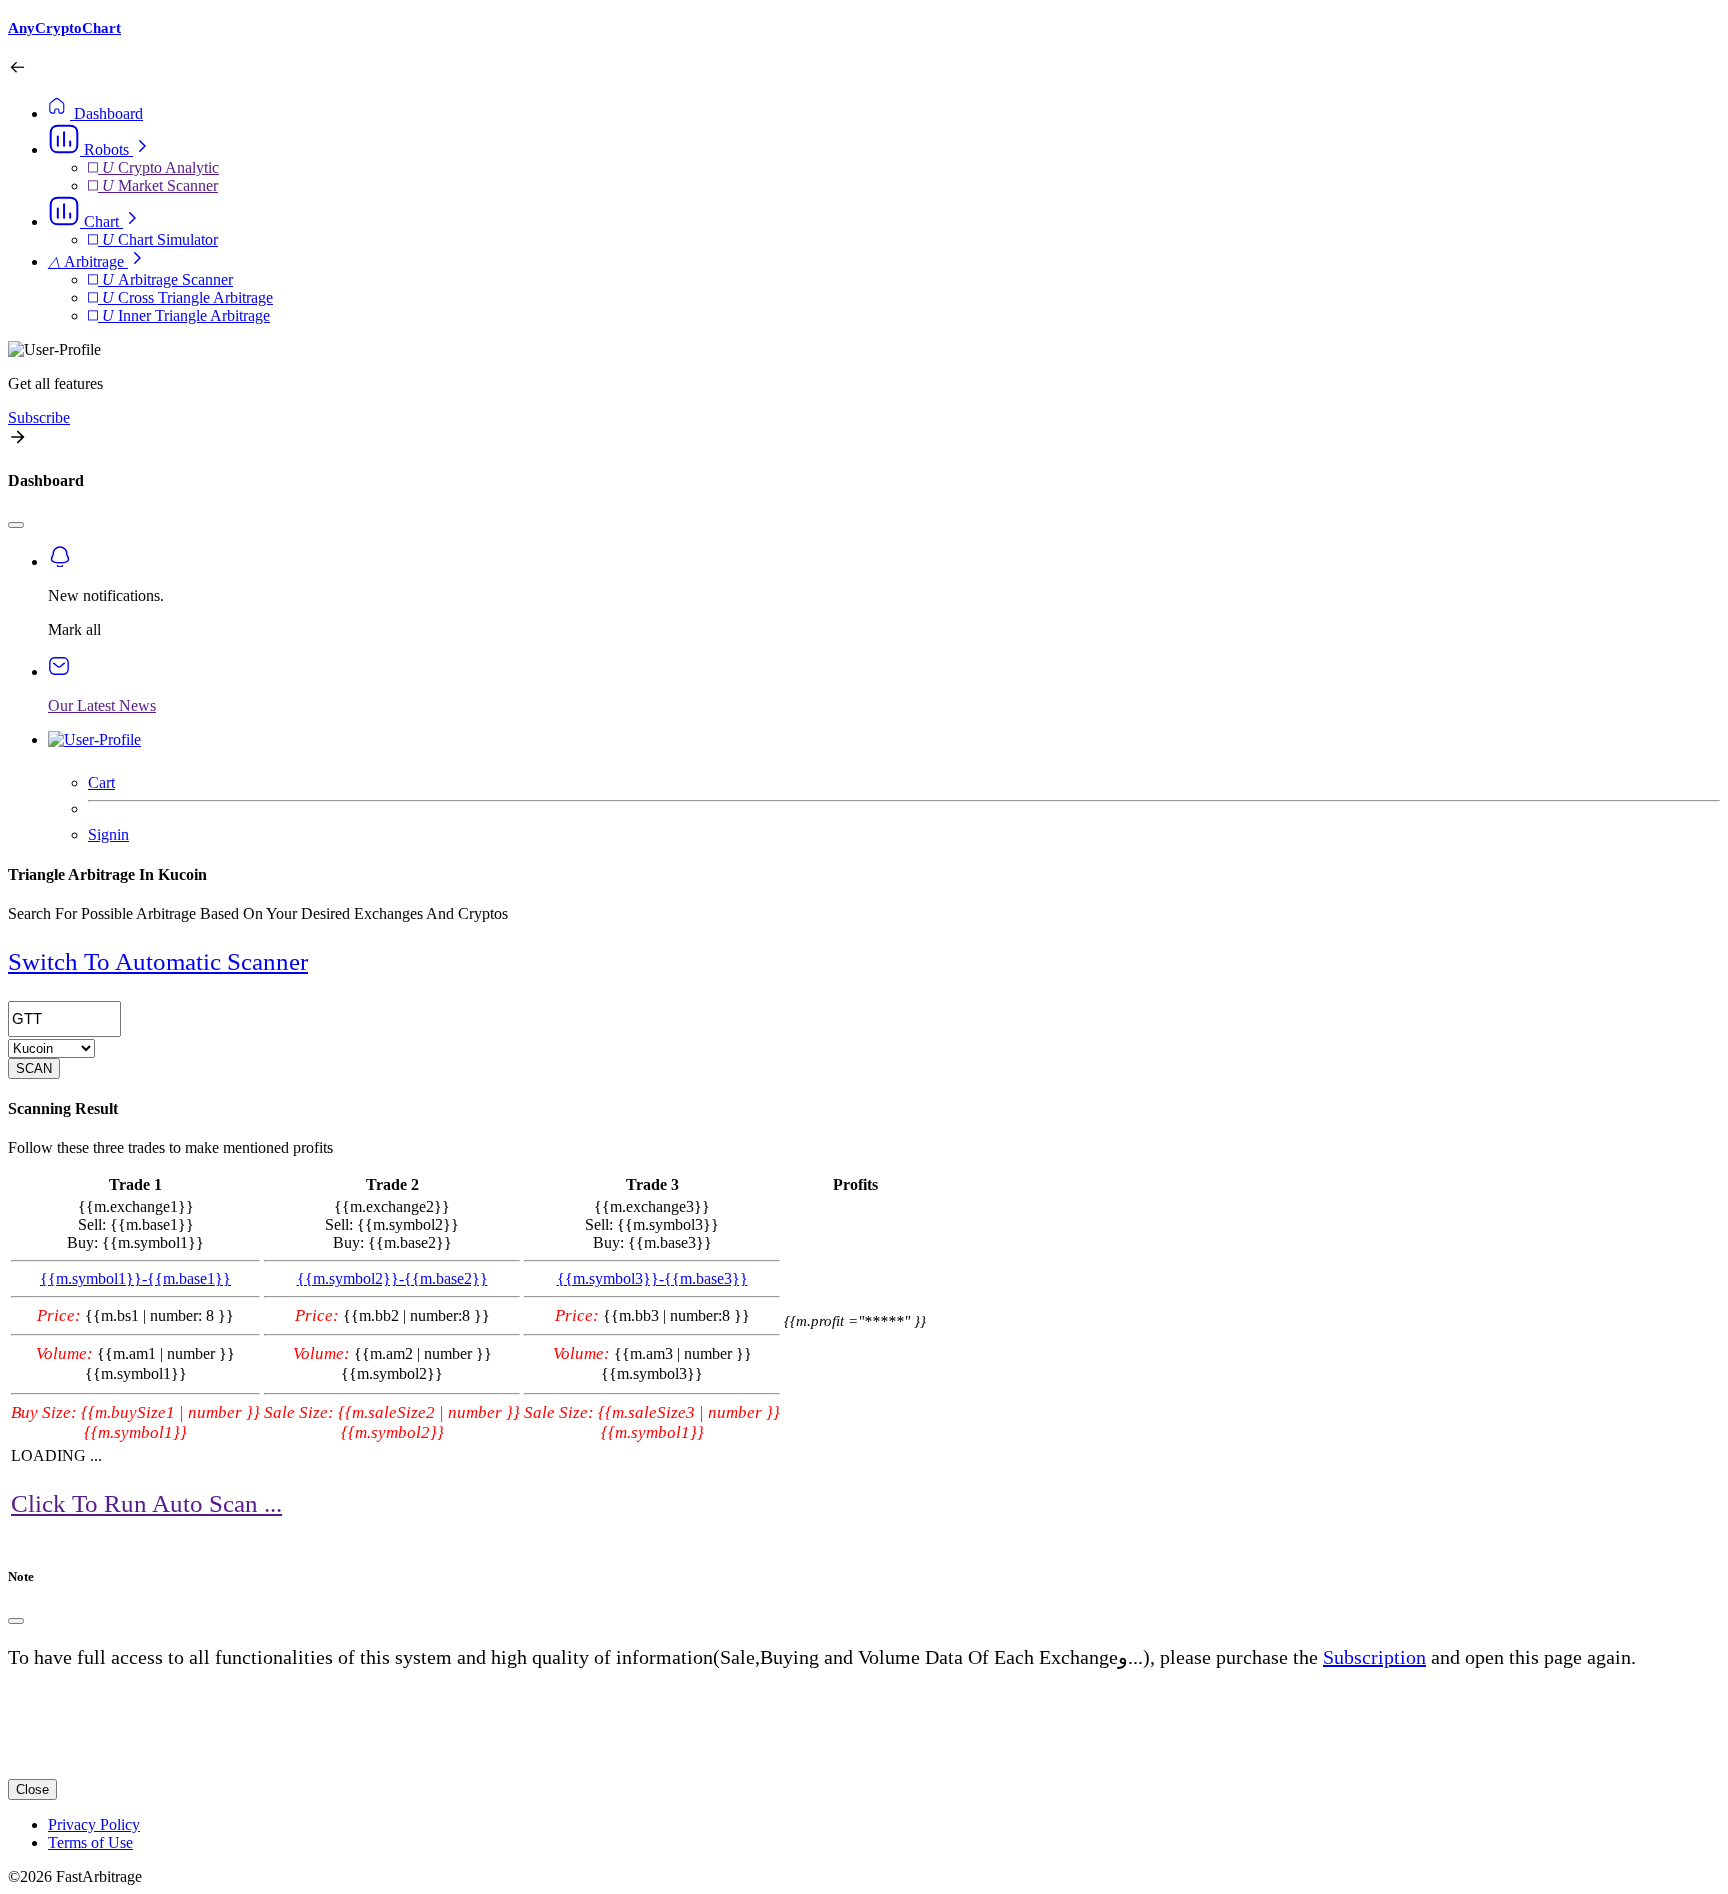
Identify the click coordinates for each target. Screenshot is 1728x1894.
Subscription (1374, 1657)
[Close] (16, 1621)
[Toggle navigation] (16, 525)
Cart (101, 782)
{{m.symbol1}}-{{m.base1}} (135, 1278)
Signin (108, 834)
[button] (99, 149)
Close (32, 1789)
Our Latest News (102, 705)
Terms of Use (90, 1842)
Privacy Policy (94, 1824)
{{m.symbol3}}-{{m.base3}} (652, 1278)
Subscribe (39, 417)
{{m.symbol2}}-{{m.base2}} (392, 1278)
